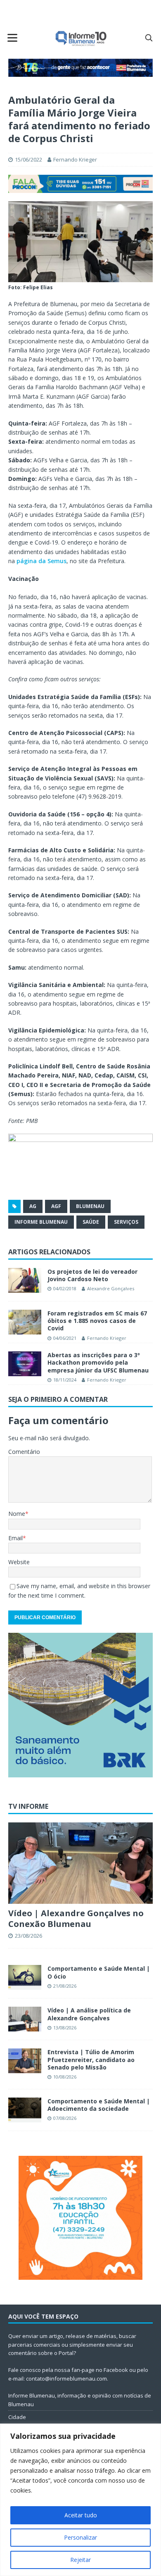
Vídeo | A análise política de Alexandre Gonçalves (89, 2014)
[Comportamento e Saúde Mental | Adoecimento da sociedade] (25, 2110)
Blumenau (90, 1206)
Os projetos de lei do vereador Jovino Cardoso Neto (92, 1275)
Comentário (24, 1452)
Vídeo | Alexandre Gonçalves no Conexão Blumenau (76, 1918)
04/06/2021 (65, 1338)
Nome (17, 1514)
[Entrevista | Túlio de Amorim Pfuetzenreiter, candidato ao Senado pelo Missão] (25, 2061)
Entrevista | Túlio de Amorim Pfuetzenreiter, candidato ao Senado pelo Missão (91, 2059)
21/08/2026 (65, 1986)
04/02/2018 (65, 1288)
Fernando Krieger (75, 159)
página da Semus (41, 561)
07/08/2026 (65, 2118)
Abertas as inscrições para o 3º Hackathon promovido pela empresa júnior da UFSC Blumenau (98, 1362)
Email (15, 1538)
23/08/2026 (28, 1936)
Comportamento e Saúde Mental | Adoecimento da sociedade (99, 2105)
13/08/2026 (65, 2028)
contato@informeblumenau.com (66, 2379)
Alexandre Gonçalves (111, 1288)
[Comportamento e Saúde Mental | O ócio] (25, 1977)
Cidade (17, 2417)
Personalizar (80, 2537)
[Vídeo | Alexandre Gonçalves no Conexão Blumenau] (80, 1863)
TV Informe (28, 1806)
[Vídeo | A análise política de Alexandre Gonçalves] (25, 2019)
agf (56, 1206)
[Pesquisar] (149, 38)
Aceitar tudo (81, 2515)
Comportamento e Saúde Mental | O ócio (99, 1972)
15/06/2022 (28, 159)
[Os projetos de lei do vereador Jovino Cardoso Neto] (25, 1280)
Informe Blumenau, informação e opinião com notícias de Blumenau (80, 2400)
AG (33, 1206)
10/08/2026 (65, 2077)
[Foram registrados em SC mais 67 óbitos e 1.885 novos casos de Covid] (25, 1322)
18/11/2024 (65, 1380)
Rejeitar (80, 2560)
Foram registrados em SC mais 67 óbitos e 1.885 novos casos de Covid (97, 1321)
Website (19, 1562)
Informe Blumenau (41, 1222)
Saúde (91, 1222)
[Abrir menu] (12, 38)
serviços (126, 1222)
